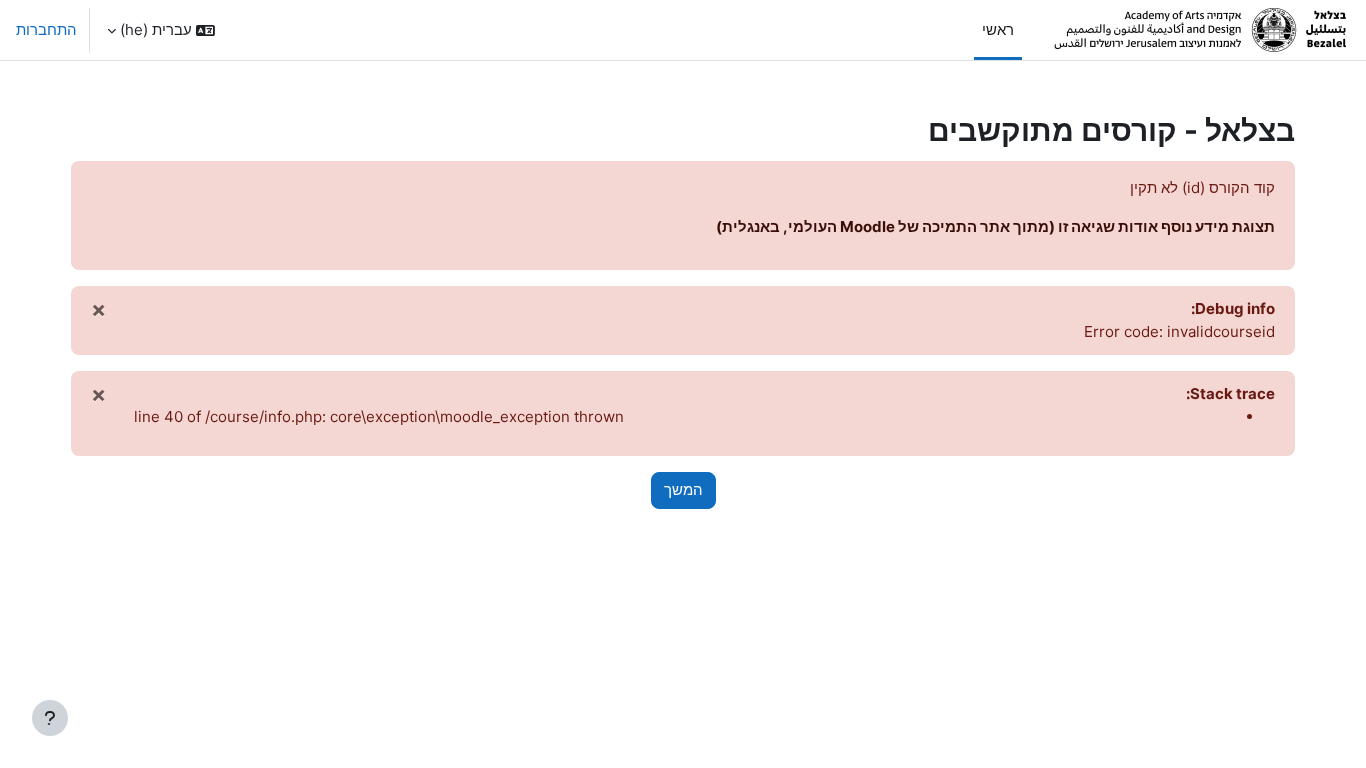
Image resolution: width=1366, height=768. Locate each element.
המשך (683, 489)
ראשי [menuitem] (998, 29)
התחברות (46, 29)
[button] (161, 30)
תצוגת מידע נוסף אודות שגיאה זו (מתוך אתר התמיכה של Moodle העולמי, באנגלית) (995, 226)
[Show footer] (50, 718)
